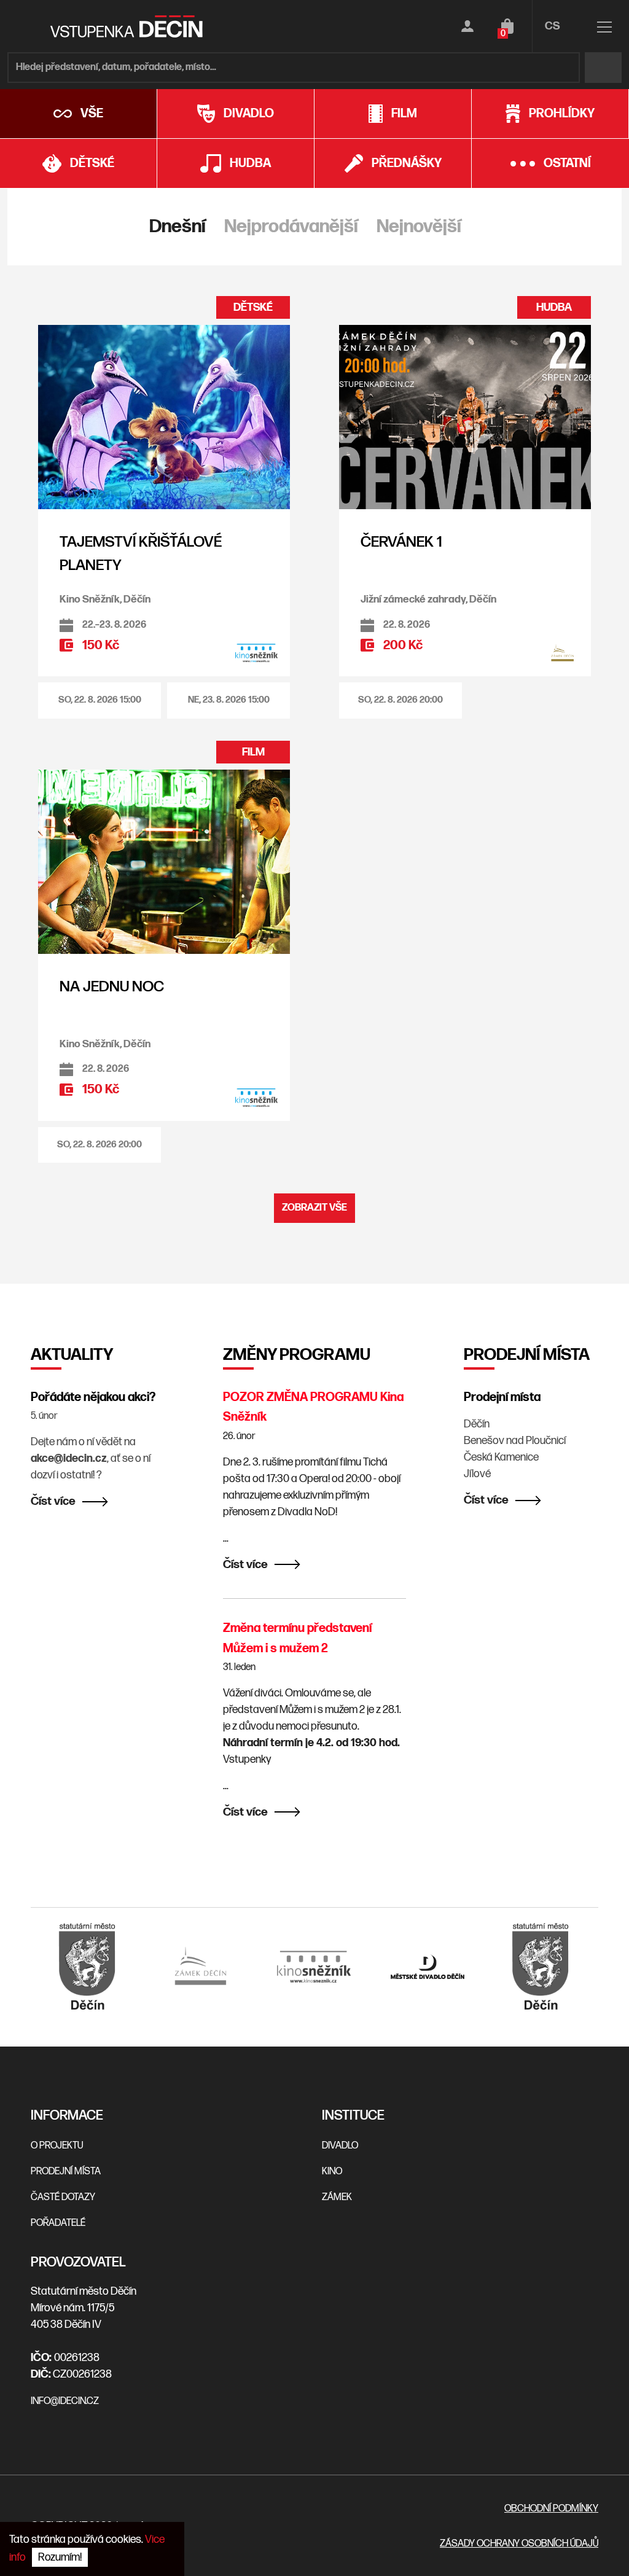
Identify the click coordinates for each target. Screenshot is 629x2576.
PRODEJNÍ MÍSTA (66, 2172)
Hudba (250, 163)
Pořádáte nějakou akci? (93, 1397)
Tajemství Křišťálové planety (141, 554)
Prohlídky (562, 114)
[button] (100, 701)
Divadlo (249, 114)
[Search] (603, 68)
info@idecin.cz (65, 2401)
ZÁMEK (337, 2197)
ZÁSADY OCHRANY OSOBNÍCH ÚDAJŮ (519, 2544)
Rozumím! (60, 2557)
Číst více (53, 1501)
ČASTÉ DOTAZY (63, 2197)
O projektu (57, 2146)
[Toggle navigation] (604, 29)
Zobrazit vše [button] (314, 1208)
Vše (92, 114)
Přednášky (407, 163)
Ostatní (567, 163)
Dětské (92, 163)
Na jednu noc (112, 987)
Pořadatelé (58, 2223)
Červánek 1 (401, 542)
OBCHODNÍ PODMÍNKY (551, 2509)
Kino (332, 2172)
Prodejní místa (502, 1397)
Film (404, 114)
